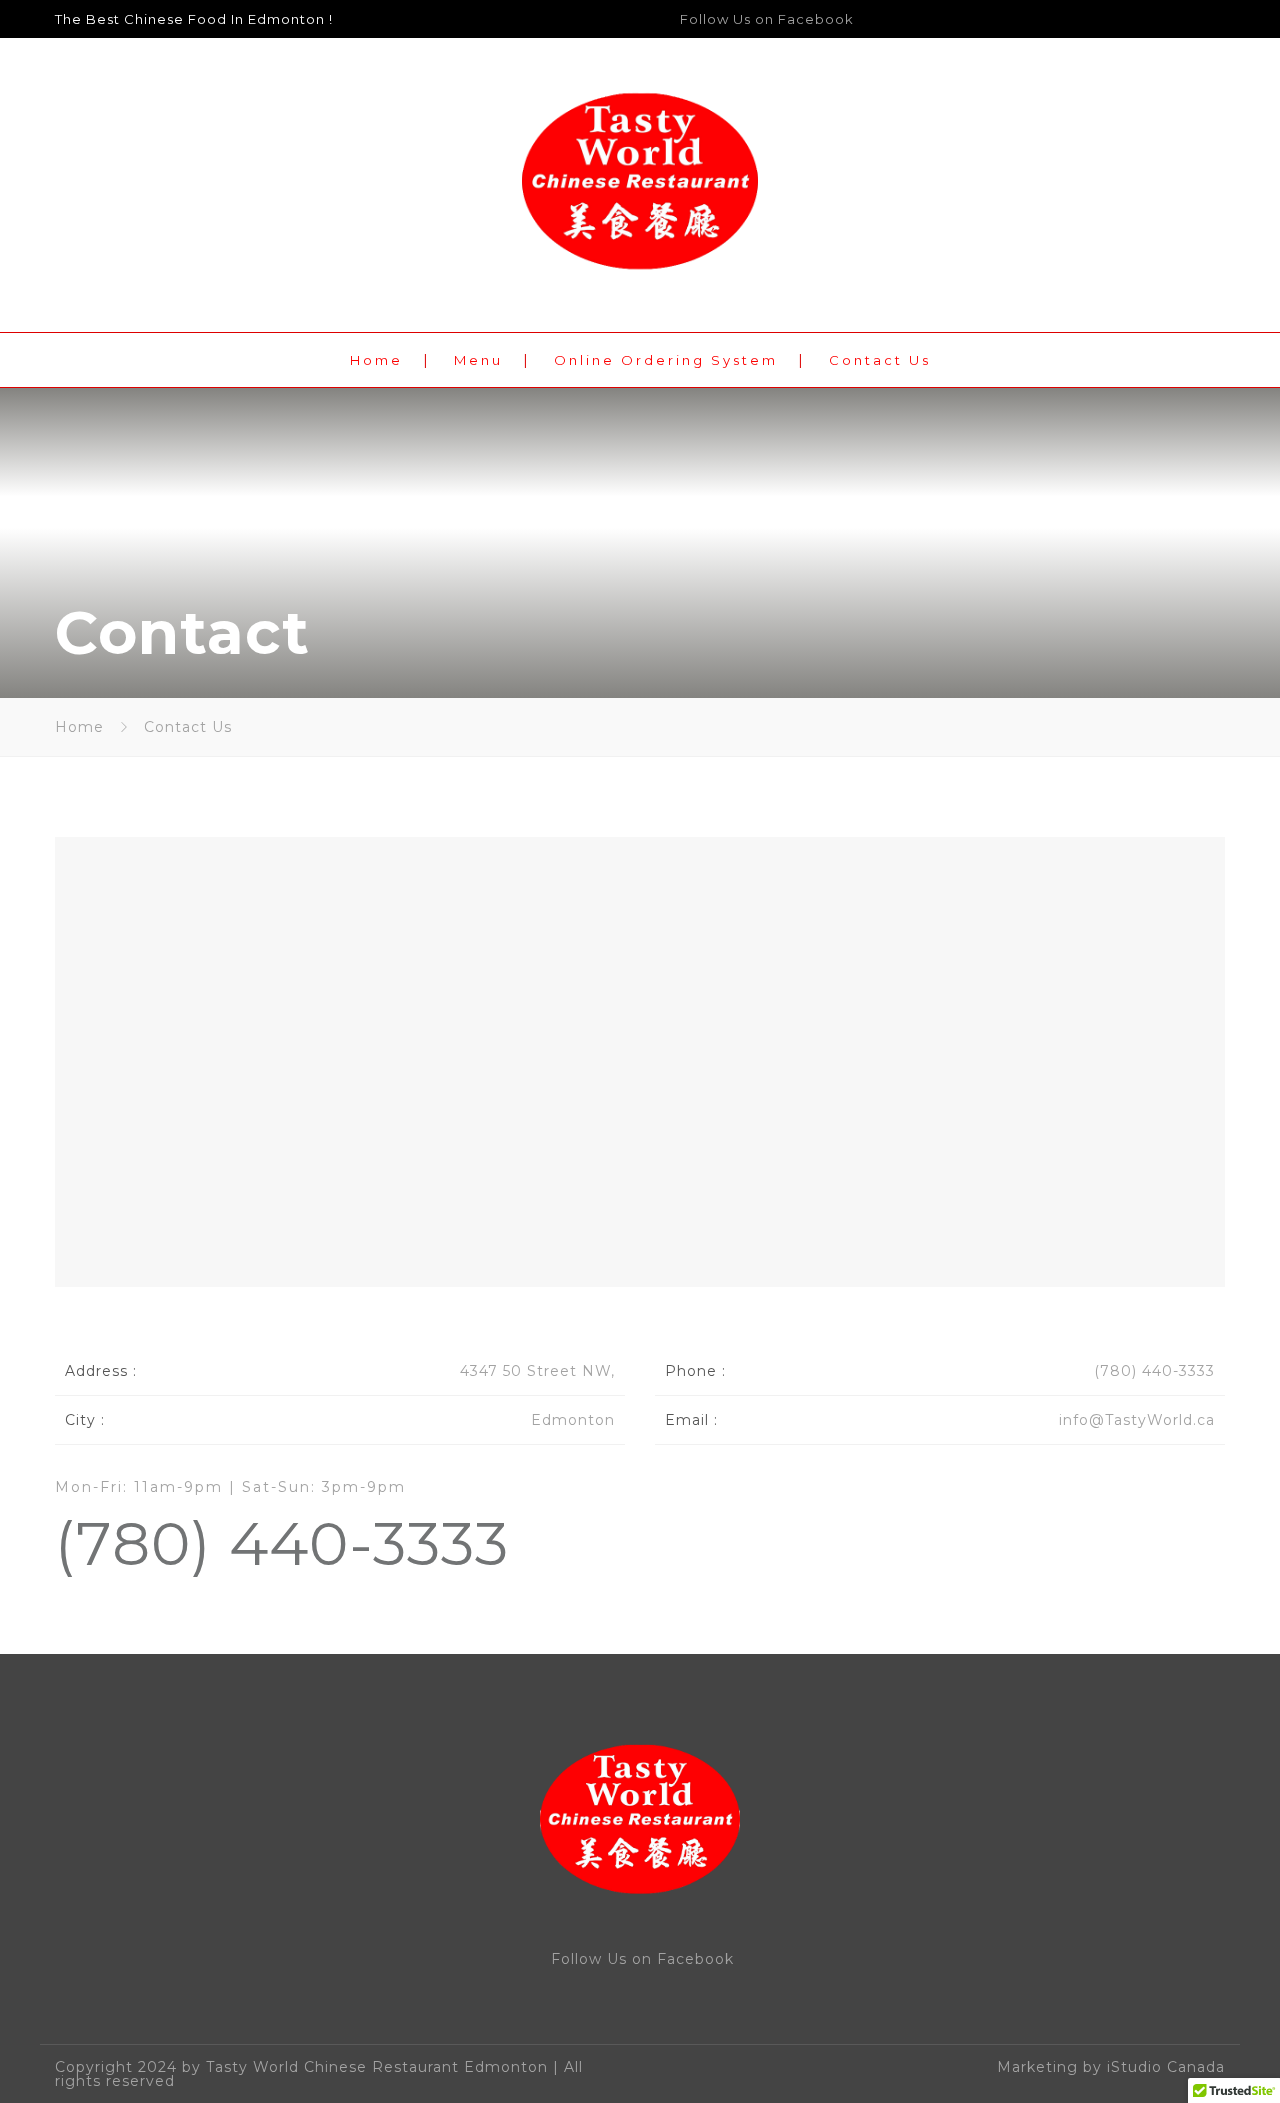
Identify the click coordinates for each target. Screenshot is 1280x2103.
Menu (478, 360)
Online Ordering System (666, 360)
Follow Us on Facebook (767, 19)
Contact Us (880, 360)
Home (376, 360)
